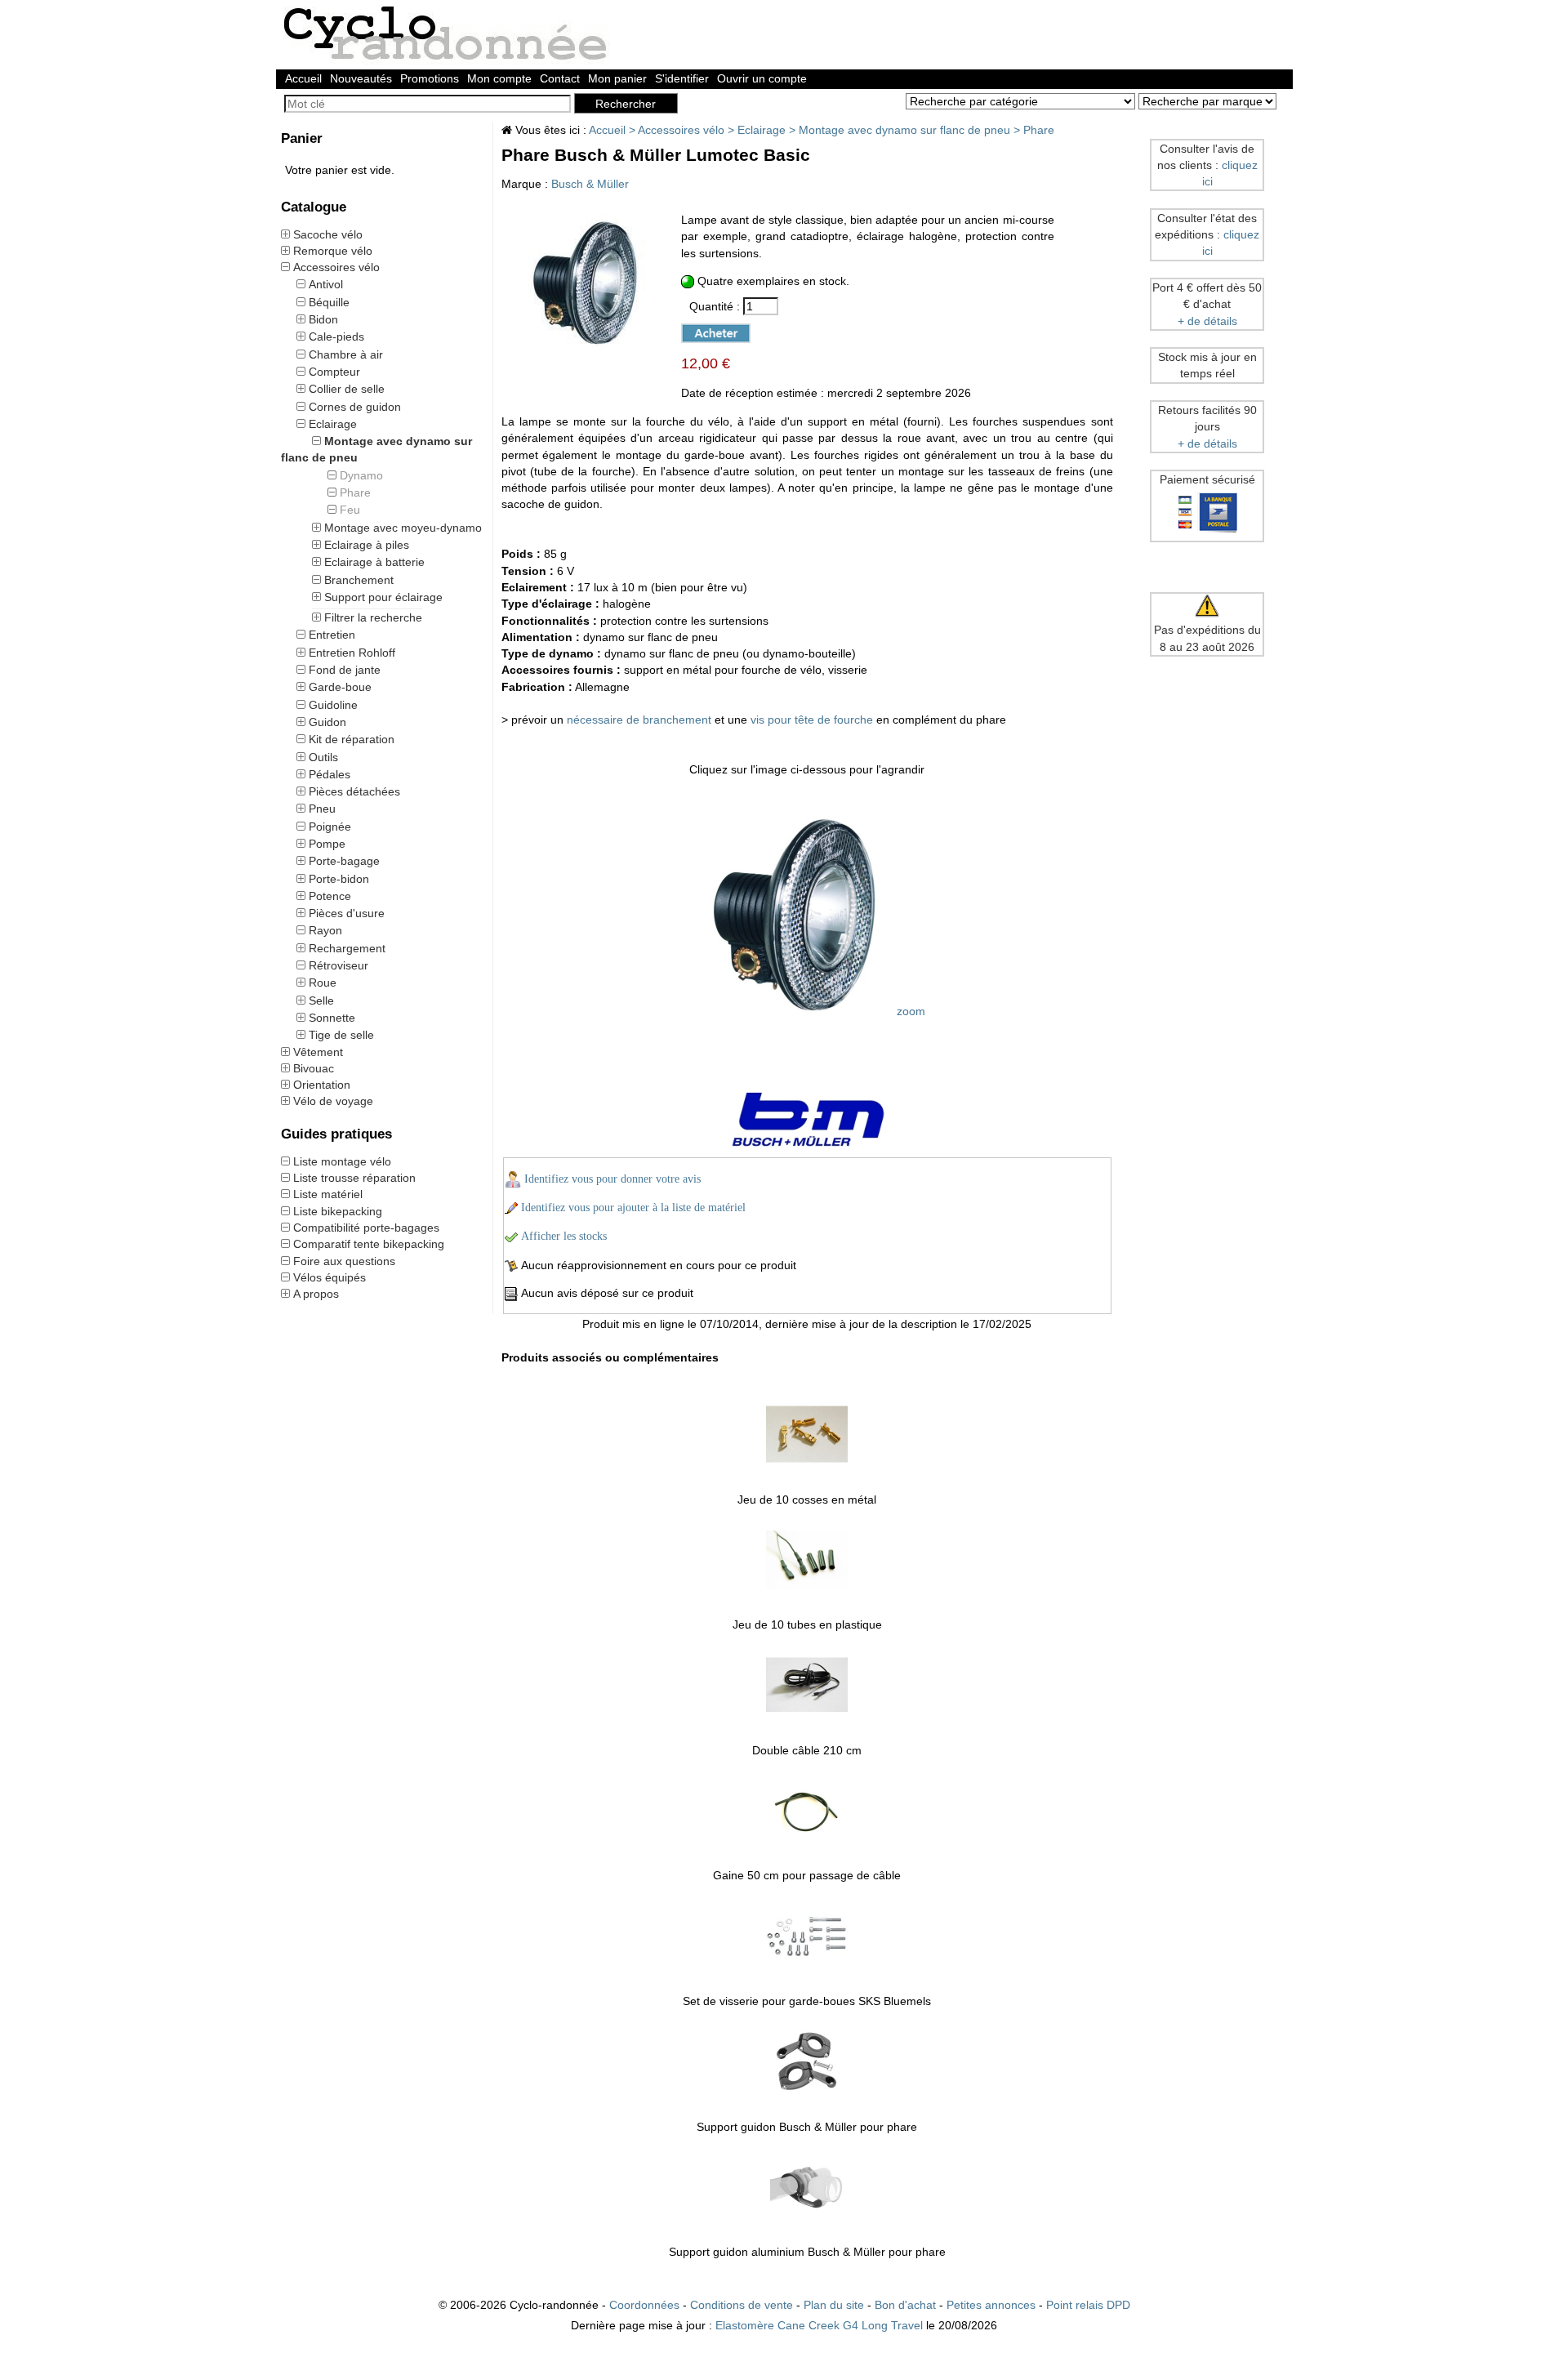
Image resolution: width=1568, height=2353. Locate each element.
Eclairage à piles (367, 545)
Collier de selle (347, 389)
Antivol (326, 284)
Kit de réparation (352, 739)
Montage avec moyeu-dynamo (403, 528)
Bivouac (314, 1068)
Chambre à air (346, 354)
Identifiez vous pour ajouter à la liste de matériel (633, 1208)
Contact (560, 78)
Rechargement (347, 948)
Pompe (327, 844)
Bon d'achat (905, 2305)
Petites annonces (991, 2305)
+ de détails (1207, 321)
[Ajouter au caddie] (708, 331)
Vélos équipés (330, 1277)
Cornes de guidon (355, 407)
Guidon (327, 722)
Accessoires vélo (336, 267)
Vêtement (318, 1052)
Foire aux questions (344, 1261)
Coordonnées (644, 2305)
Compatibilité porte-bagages (366, 1228)
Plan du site (834, 2305)
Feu (350, 510)
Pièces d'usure (347, 913)
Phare (355, 492)
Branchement (359, 580)
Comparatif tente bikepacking (369, 1244)
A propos (316, 1294)
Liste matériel (328, 1194)
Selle (321, 1000)
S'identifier (682, 78)
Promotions (430, 78)
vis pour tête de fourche (812, 720)
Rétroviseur (339, 965)
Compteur (334, 372)
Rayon (325, 930)
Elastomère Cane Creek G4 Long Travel (819, 2325)
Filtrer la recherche (373, 617)
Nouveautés (361, 78)
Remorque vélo (333, 251)
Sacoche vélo (328, 234)
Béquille (329, 302)
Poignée (330, 827)
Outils (323, 757)
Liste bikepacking (338, 1211)
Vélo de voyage (333, 1101)
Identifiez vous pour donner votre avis (612, 1179)
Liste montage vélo (342, 1161)
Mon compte (499, 78)
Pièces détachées (354, 791)
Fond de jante (345, 670)
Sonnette (332, 1018)
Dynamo (361, 475)
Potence (330, 896)
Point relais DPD (1088, 2305)
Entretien (332, 635)
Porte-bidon (339, 879)
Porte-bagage (344, 861)
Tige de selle (341, 1035)
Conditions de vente (742, 2305)
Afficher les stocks (564, 1236)
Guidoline (333, 705)
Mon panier (617, 78)
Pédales (330, 774)
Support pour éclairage (383, 597)
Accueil (303, 78)
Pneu (322, 809)
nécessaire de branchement (639, 720)
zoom (909, 1011)
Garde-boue (340, 687)
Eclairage (333, 424)
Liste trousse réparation (354, 1178)
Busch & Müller (590, 184)
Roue (323, 983)
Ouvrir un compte (762, 78)
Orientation (322, 1085)
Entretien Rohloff (352, 653)
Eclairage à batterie (374, 562)
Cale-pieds (336, 336)
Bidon (323, 319)
